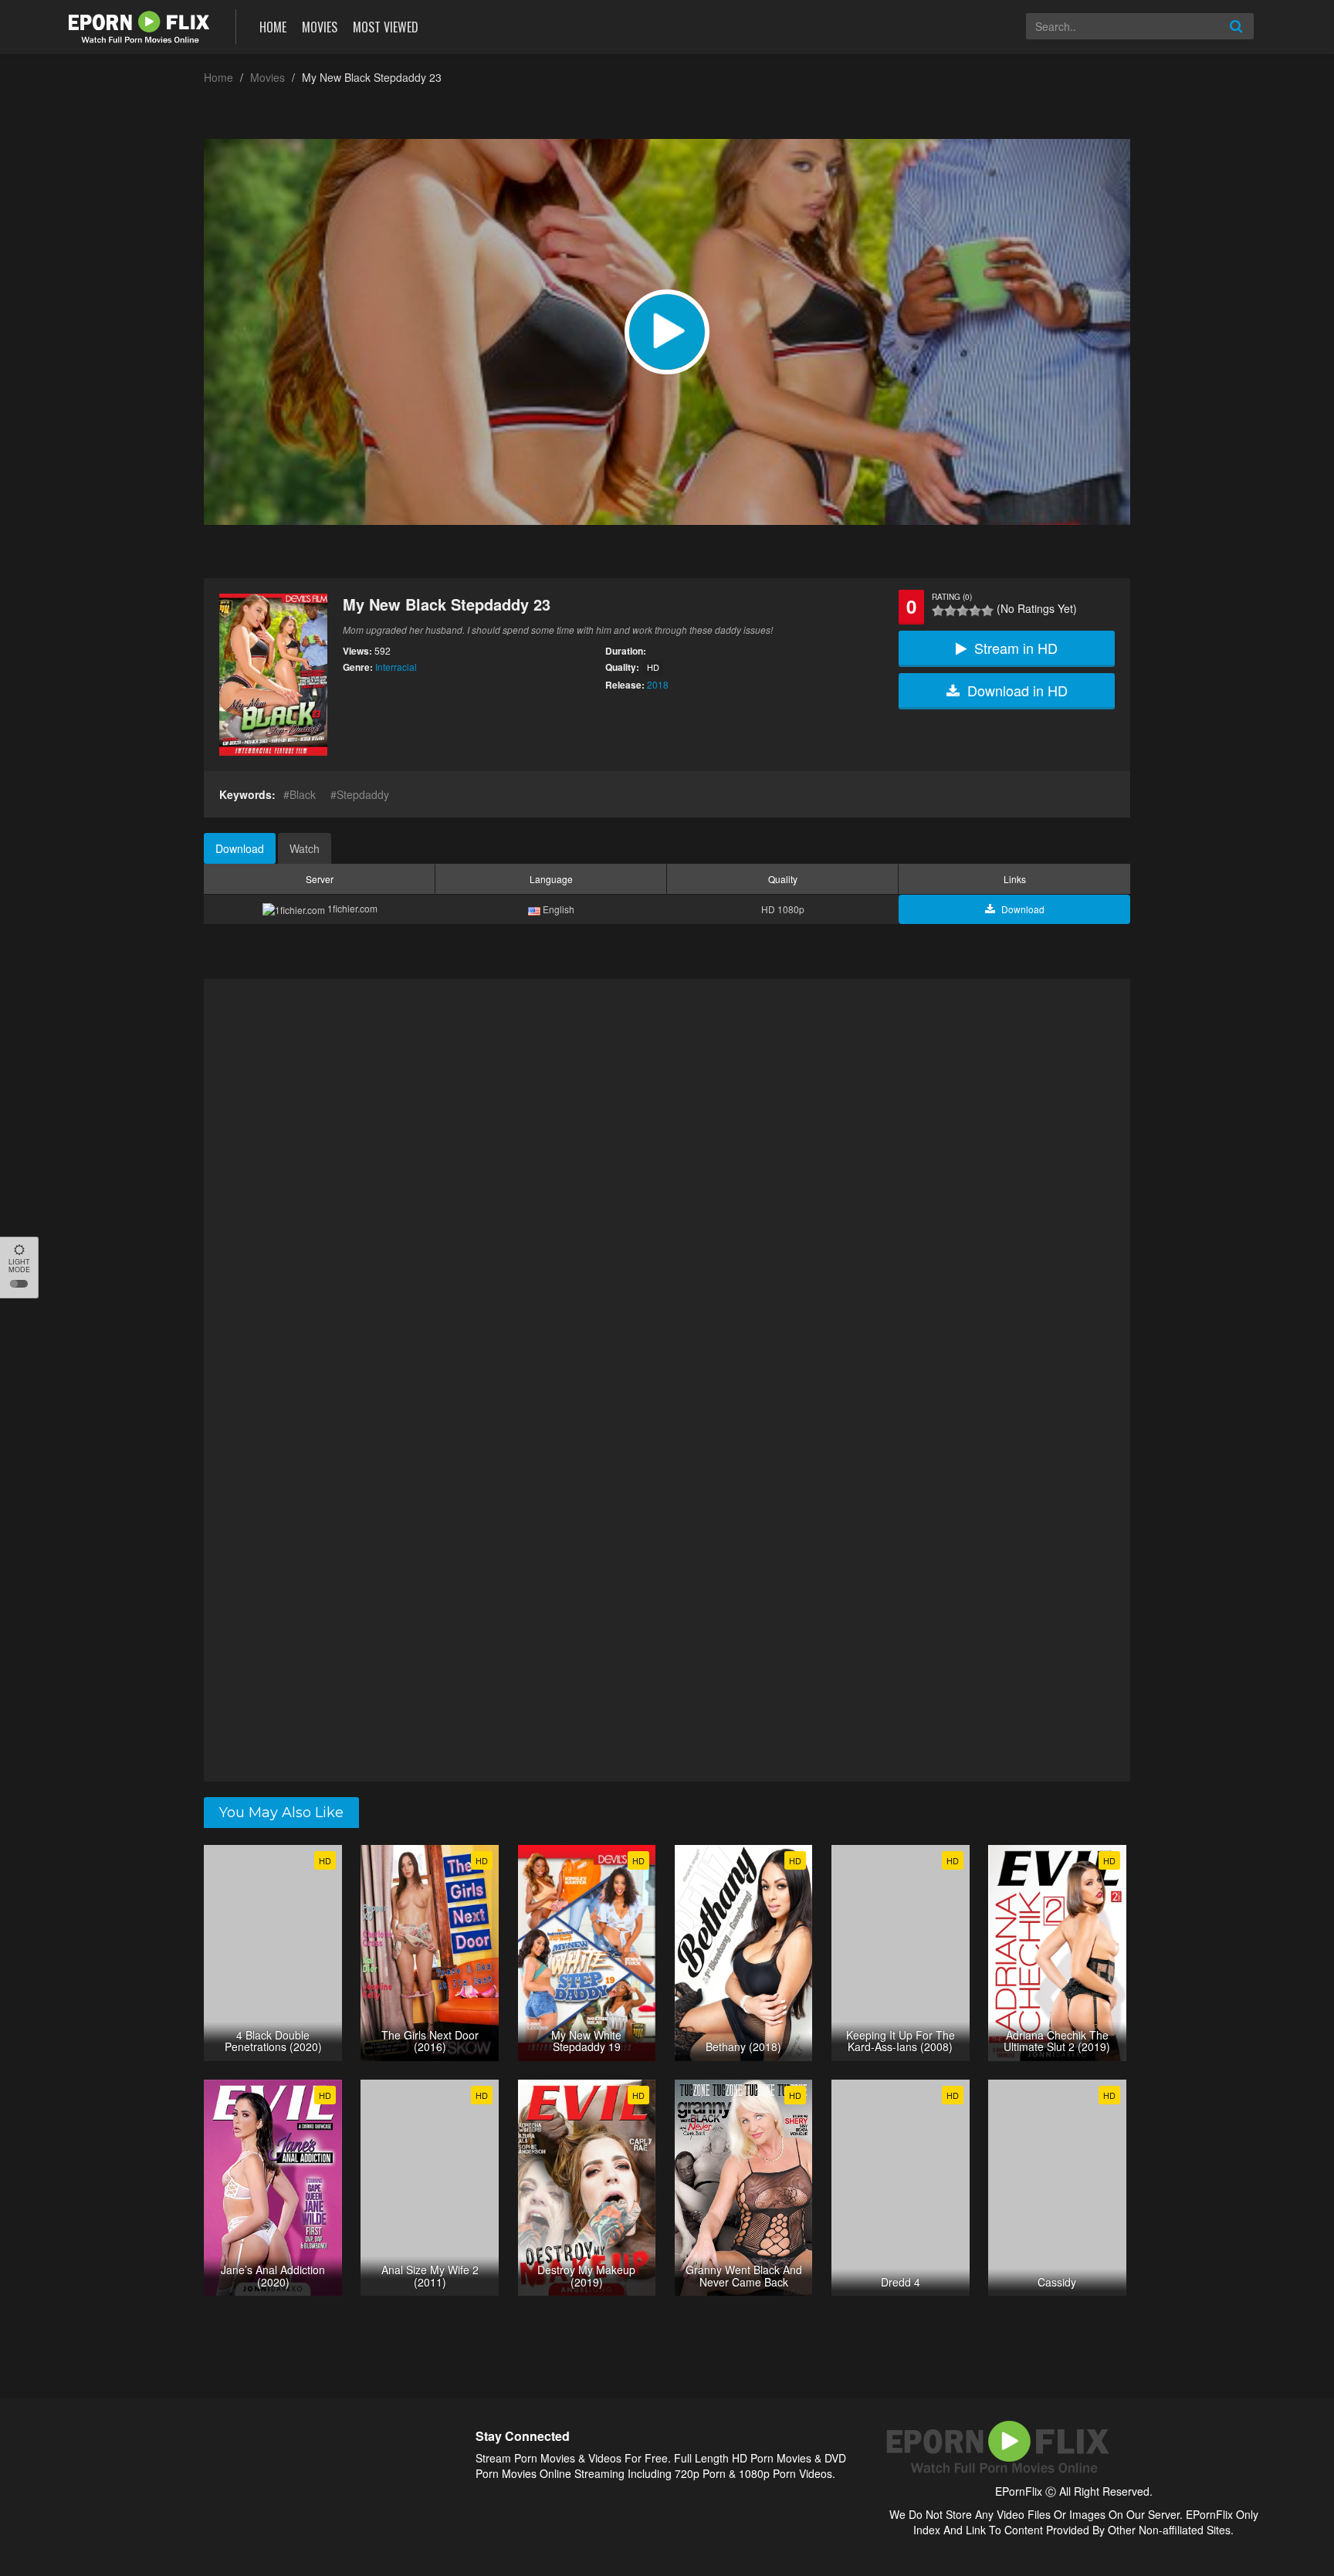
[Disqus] (667, 1180)
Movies (320, 27)
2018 (658, 684)
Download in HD (1017, 690)
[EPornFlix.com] (141, 25)
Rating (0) (952, 597)
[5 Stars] (987, 611)
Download (240, 848)
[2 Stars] (950, 611)
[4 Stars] (975, 611)
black (303, 794)
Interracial (396, 667)
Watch (305, 848)
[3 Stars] (963, 611)
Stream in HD (1016, 648)
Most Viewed (386, 27)
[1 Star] (938, 611)
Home (273, 27)
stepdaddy (363, 794)
